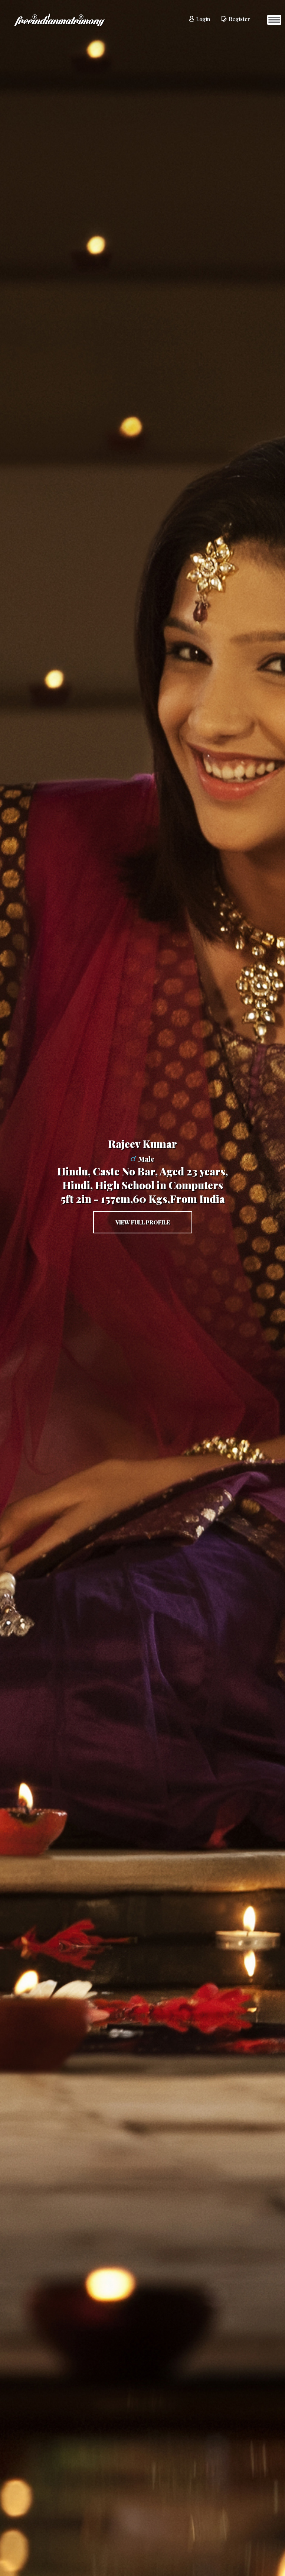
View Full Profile (143, 1222)
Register (239, 19)
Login (203, 19)
